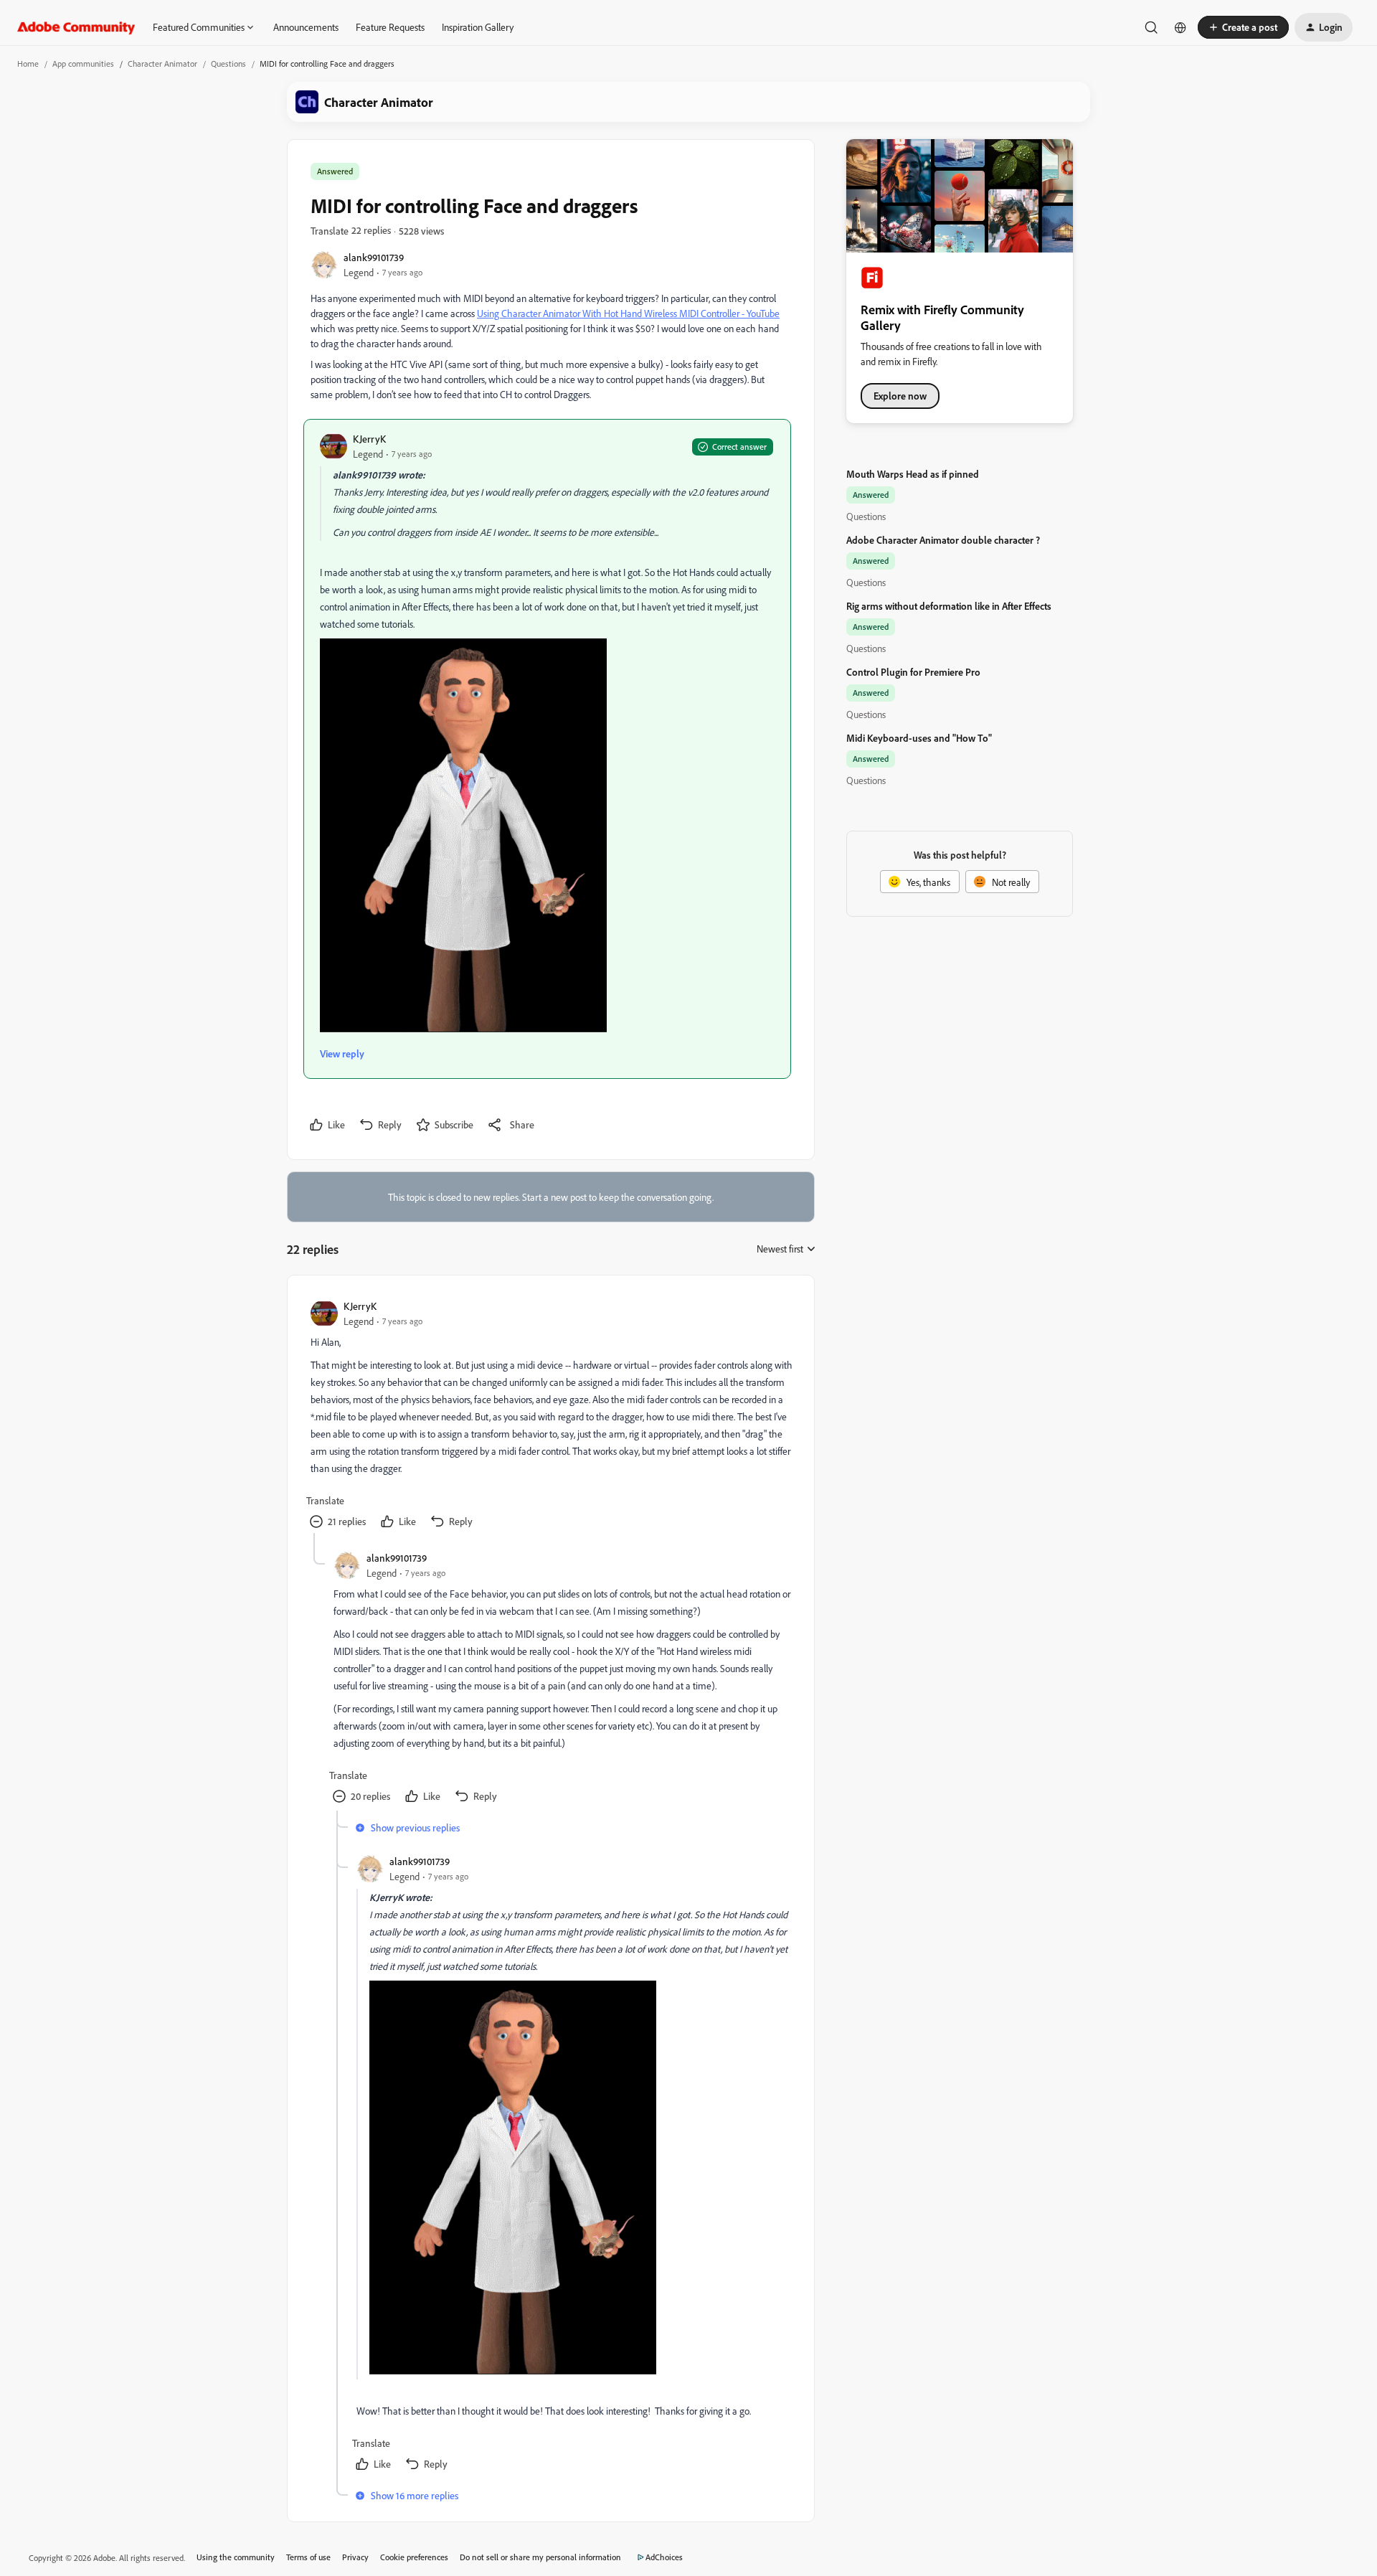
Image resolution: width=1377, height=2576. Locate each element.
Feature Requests (390, 27)
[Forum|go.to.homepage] (76, 27)
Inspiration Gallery (478, 27)
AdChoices (664, 2557)
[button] (1243, 27)
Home (28, 63)
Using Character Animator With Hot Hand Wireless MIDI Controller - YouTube (628, 313)
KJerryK (369, 439)
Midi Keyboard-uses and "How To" (919, 738)
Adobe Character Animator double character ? (943, 540)
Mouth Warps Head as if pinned (913, 474)
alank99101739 (374, 257)
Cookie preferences (414, 2557)
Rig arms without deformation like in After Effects (949, 606)
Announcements (306, 27)
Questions (228, 63)
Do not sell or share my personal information (540, 2557)
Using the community (236, 2557)
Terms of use (308, 2557)
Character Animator (162, 63)
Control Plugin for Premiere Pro (913, 672)
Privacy (355, 2557)
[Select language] (1180, 27)
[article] (550, 1416)
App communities (83, 63)
